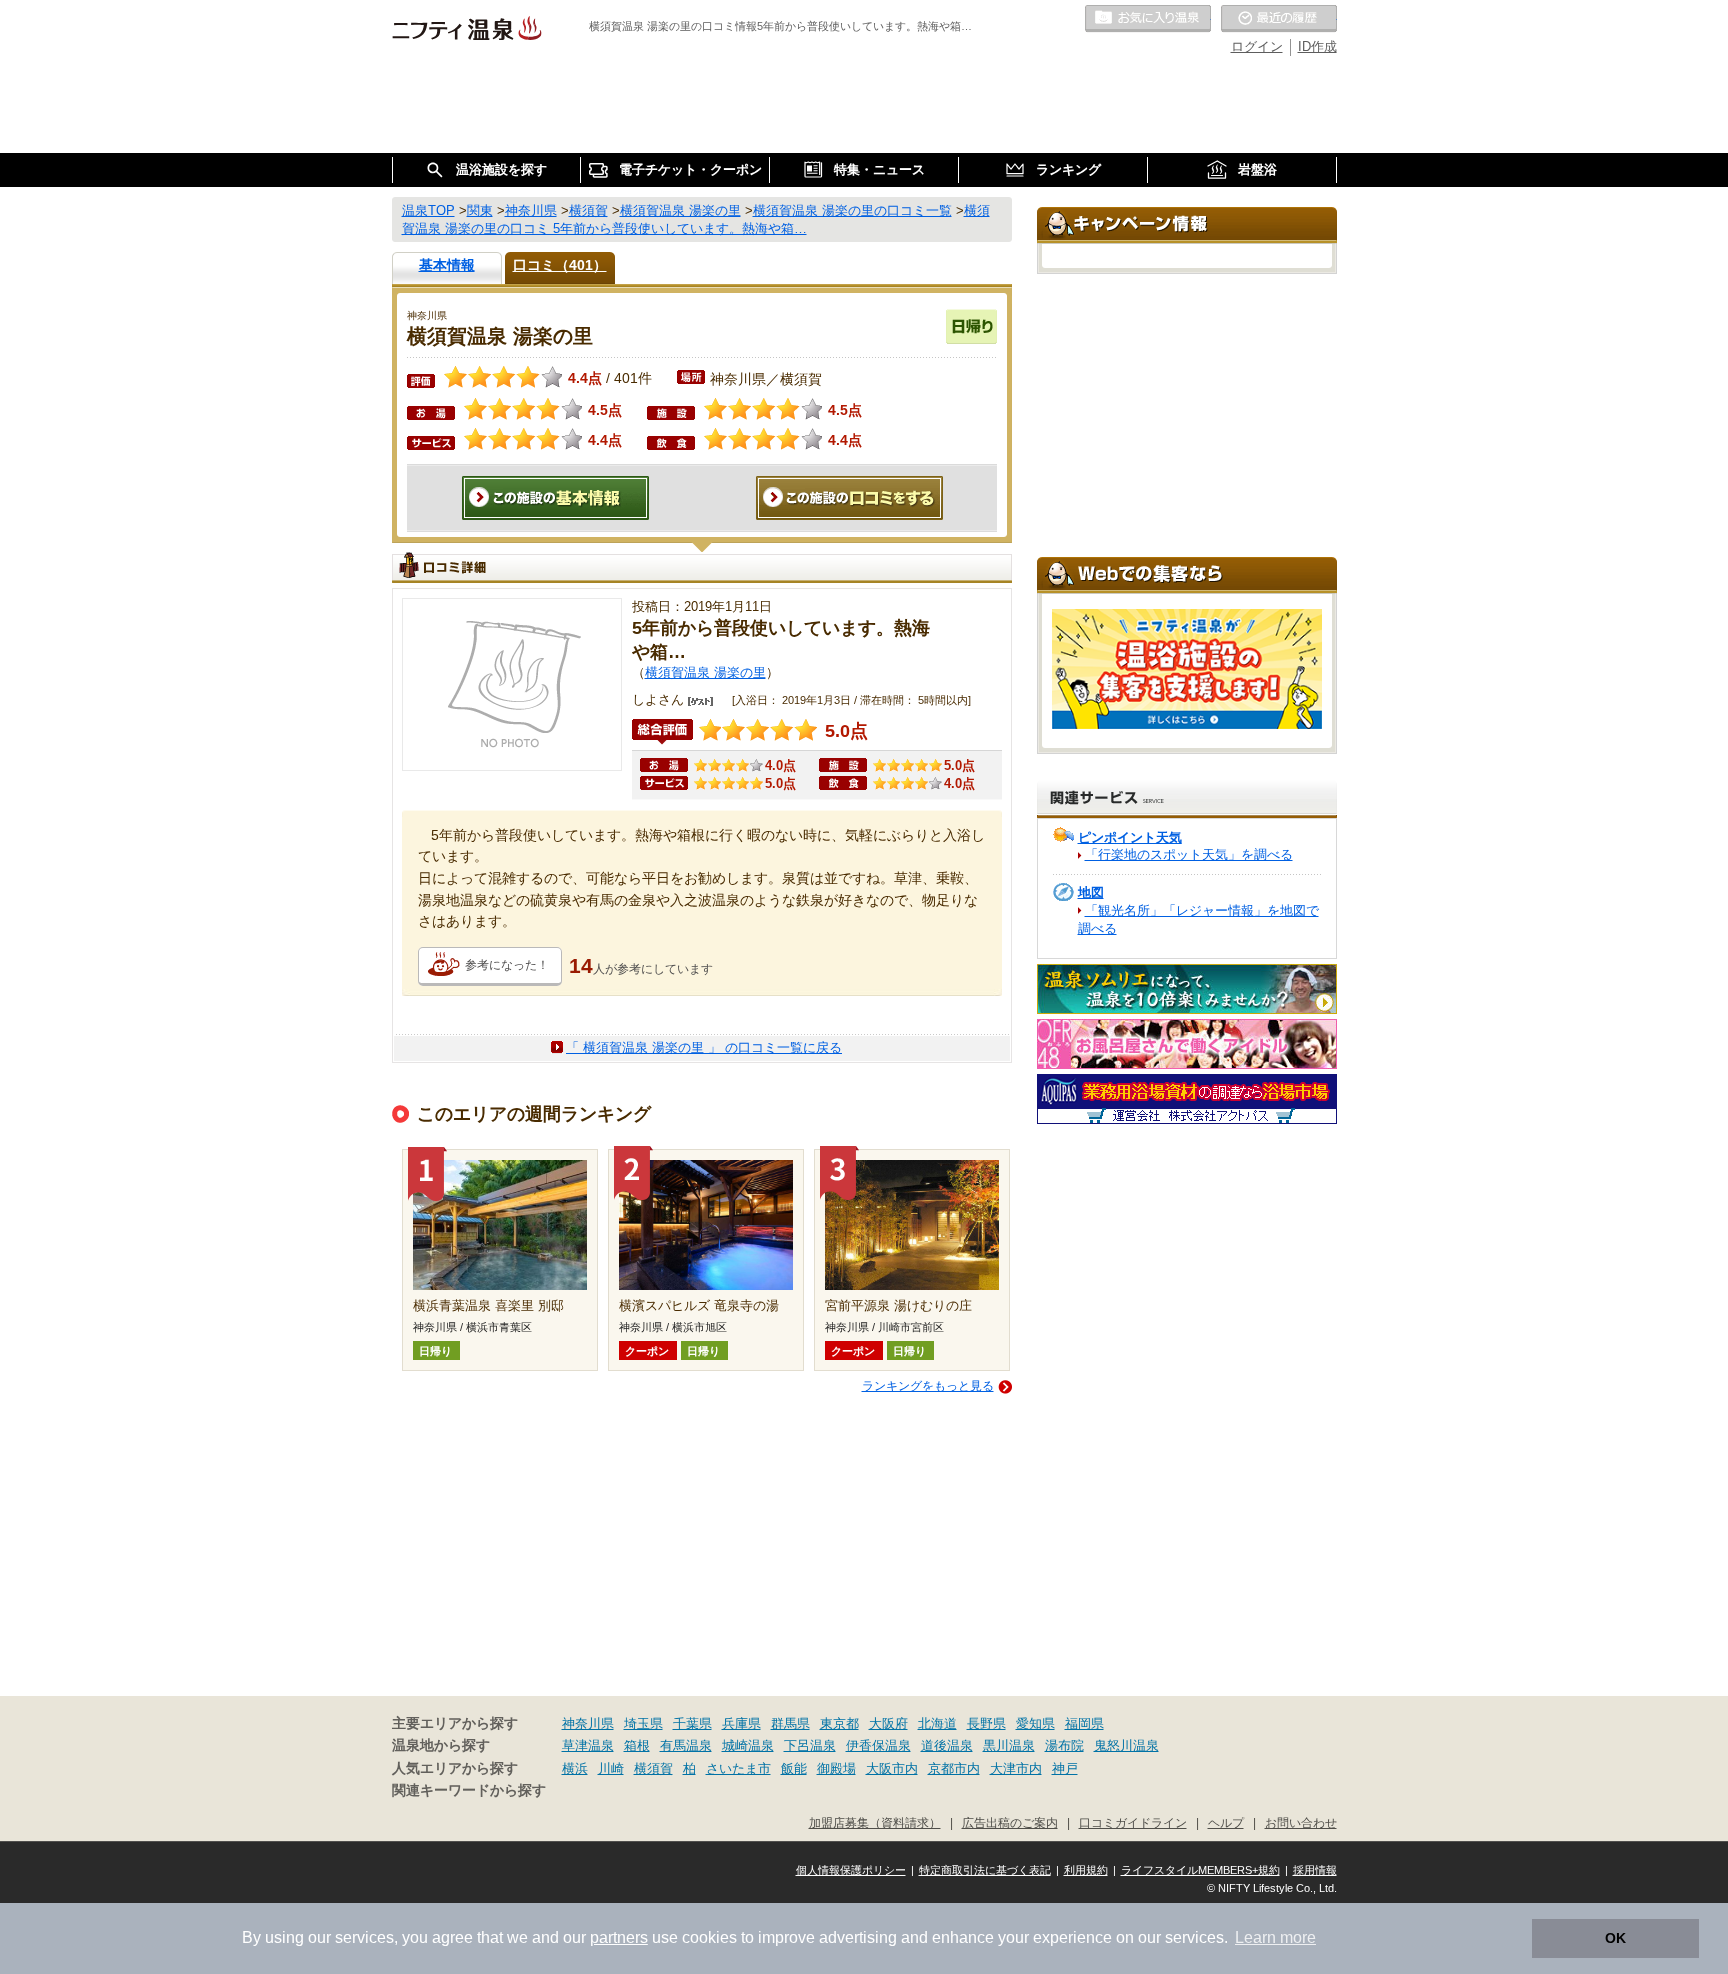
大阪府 (888, 1723)
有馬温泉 (686, 1745)
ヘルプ (1226, 1822)
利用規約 (1086, 1870)
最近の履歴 (1279, 19)
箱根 (637, 1745)
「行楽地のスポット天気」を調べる (1189, 854)
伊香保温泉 (878, 1745)
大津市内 (1016, 1768)
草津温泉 (588, 1745)
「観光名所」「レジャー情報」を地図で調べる (1198, 919)
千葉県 (692, 1723)
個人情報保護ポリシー (851, 1870)
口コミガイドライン (1133, 1822)
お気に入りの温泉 (1148, 19)
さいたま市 (738, 1768)
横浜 (575, 1768)
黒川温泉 (1009, 1745)
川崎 (611, 1768)
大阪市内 (892, 1768)
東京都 (839, 1723)
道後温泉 (947, 1745)
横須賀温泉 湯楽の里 (705, 672)
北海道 (937, 1723)
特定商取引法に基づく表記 (985, 1870)
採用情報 (1315, 1870)
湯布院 (1064, 1745)
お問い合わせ (1301, 1822)
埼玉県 (643, 1723)
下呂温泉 (810, 1745)
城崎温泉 (748, 1745)
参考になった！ (507, 965)
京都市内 (954, 1768)
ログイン (1257, 46)
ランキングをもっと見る (928, 1386)
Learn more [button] (1275, 1937)
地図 (1091, 892)
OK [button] (1615, 1938)
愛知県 (1035, 1723)
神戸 (1065, 1768)
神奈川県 (588, 1723)
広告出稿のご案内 (1010, 1822)
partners (619, 1937)
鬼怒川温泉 (1126, 1745)
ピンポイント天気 (1130, 837)
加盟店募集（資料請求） (875, 1822)
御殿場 (836, 1768)
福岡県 (1084, 1723)
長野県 (986, 1723)
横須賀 (653, 1768)
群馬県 (790, 1723)
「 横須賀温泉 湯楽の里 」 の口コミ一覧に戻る (704, 1047)
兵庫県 (741, 1723)
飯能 (794, 1768)
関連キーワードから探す (469, 1790)
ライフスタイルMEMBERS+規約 (1200, 1870)
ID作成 (1317, 46)
